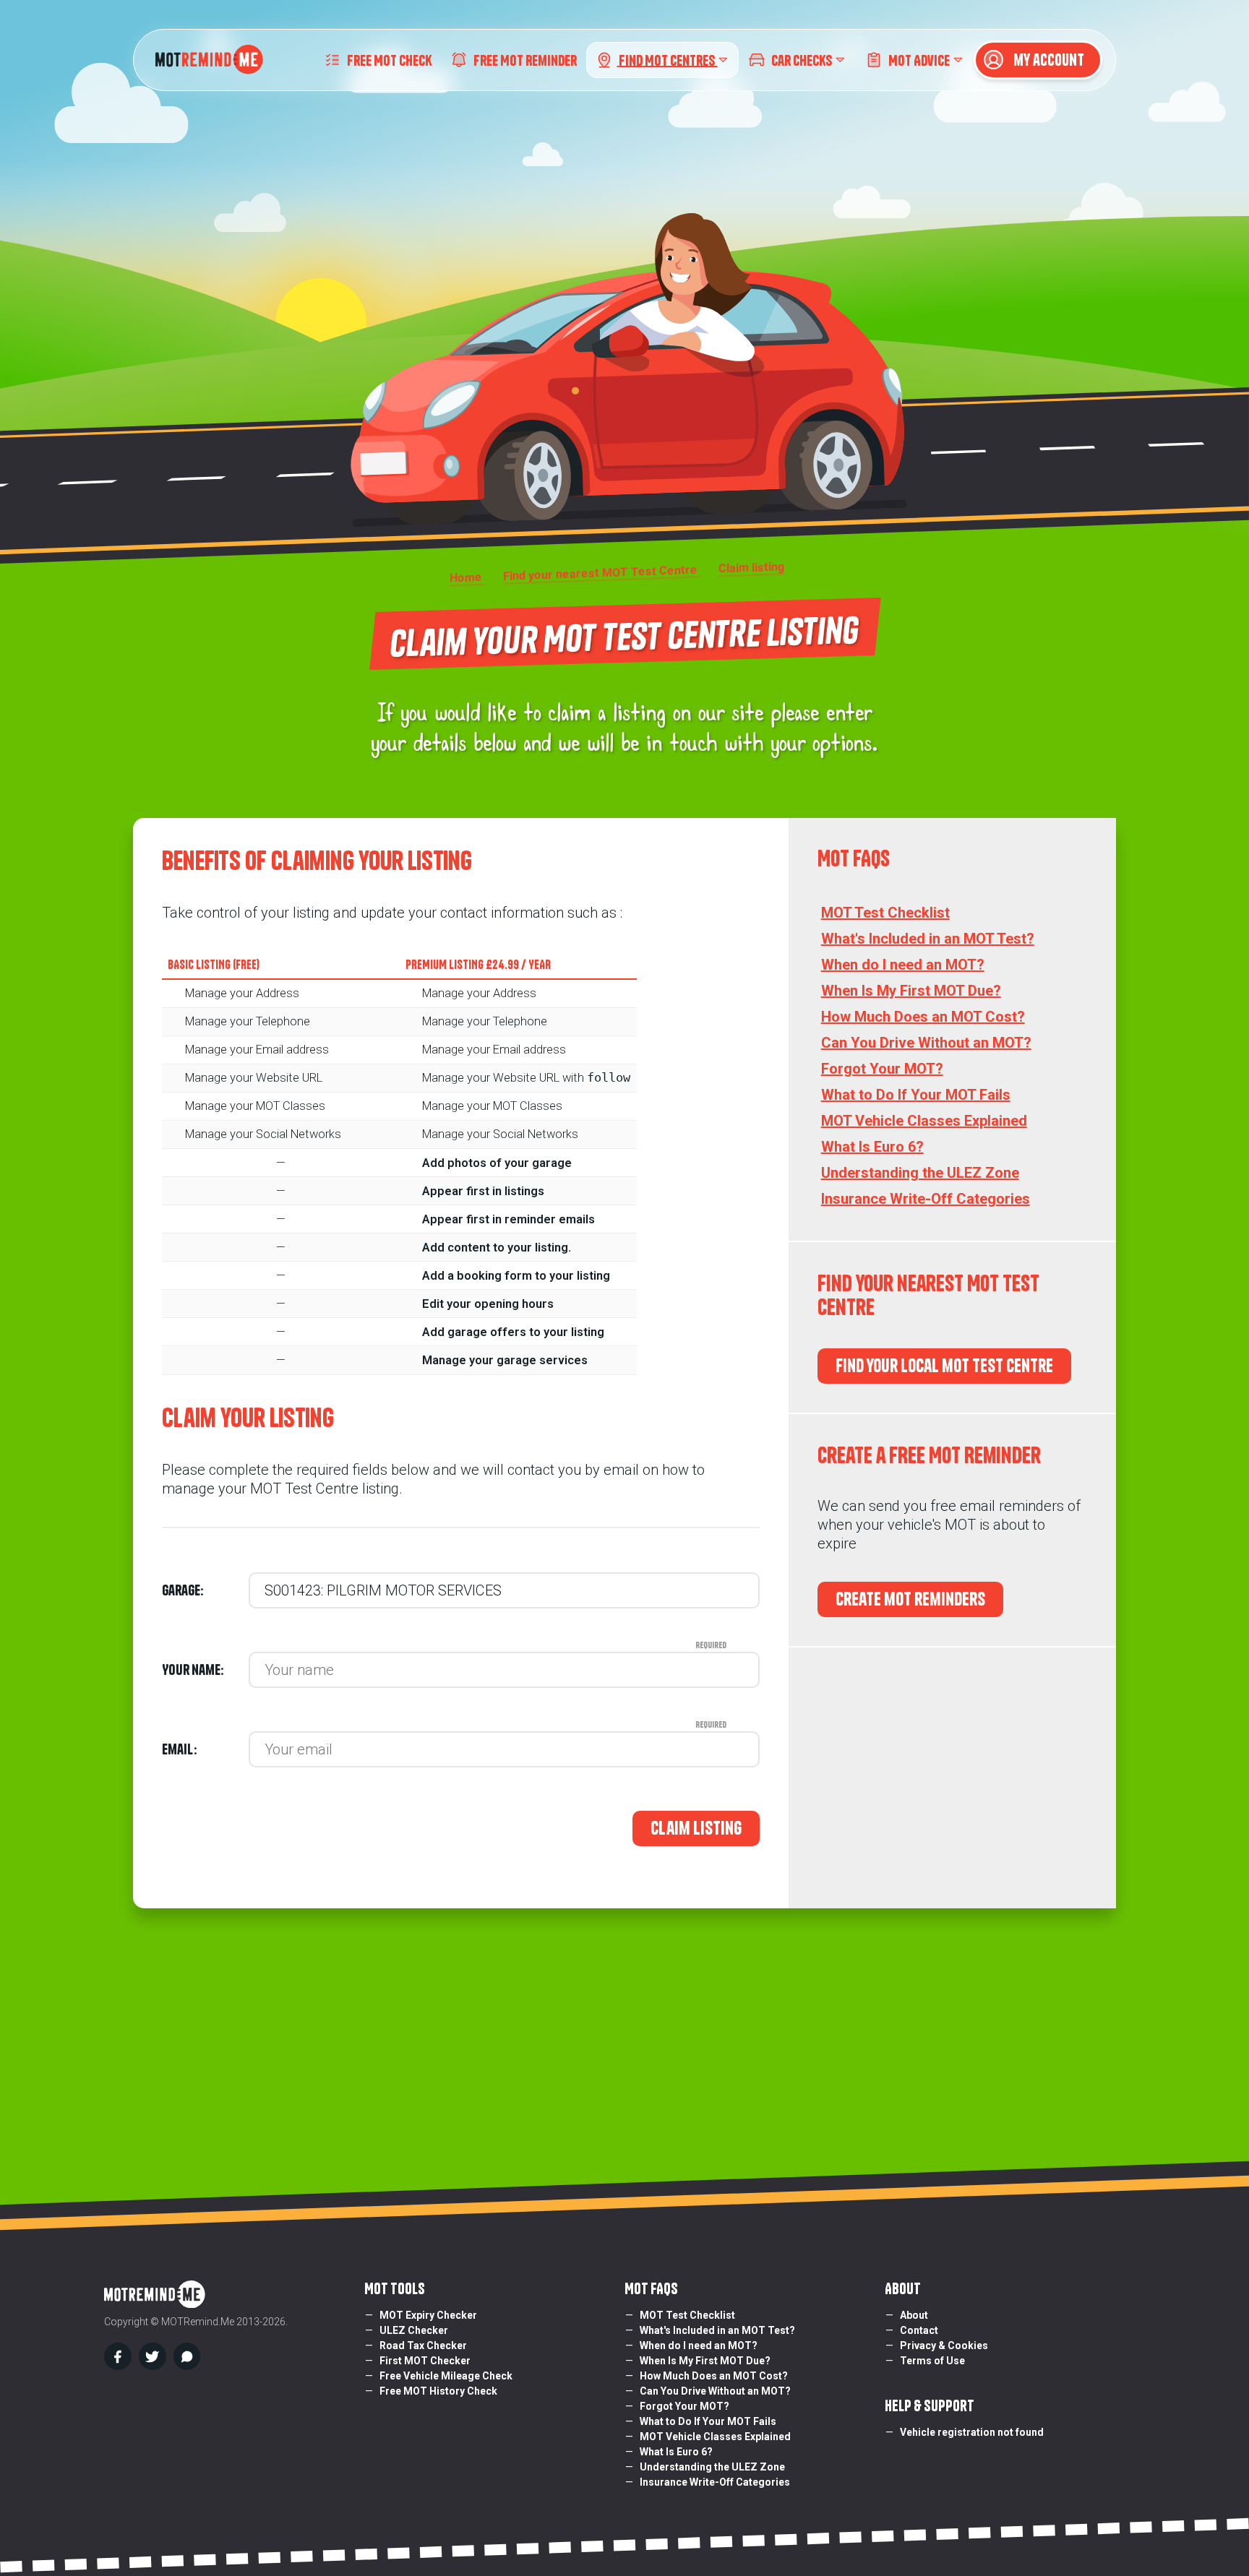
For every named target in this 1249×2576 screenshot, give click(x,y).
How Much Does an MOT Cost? (923, 1017)
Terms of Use (932, 2361)
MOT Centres (668, 60)
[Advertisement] (952, 1778)
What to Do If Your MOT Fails (916, 1095)
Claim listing (696, 1828)
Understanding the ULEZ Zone (920, 1173)
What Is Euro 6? (872, 1147)
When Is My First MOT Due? (911, 991)
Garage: (183, 1590)
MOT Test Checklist (885, 913)
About (914, 2315)
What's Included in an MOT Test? (928, 939)
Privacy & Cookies (944, 2345)
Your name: (205, 1670)
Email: (205, 1749)
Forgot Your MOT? (882, 1069)
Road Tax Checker (423, 2345)
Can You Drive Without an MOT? (926, 1043)
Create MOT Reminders (910, 1599)
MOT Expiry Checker (428, 2315)
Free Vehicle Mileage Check (446, 2376)
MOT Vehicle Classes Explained (924, 1121)
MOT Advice (919, 60)
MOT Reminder (525, 60)
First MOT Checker (425, 2361)
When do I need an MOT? (903, 965)
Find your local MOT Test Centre (944, 1366)
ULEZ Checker (414, 2330)
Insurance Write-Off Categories (926, 1199)
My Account (1047, 60)
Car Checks (802, 60)
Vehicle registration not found (972, 2432)
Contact (919, 2330)
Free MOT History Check (438, 2391)
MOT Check (389, 60)
